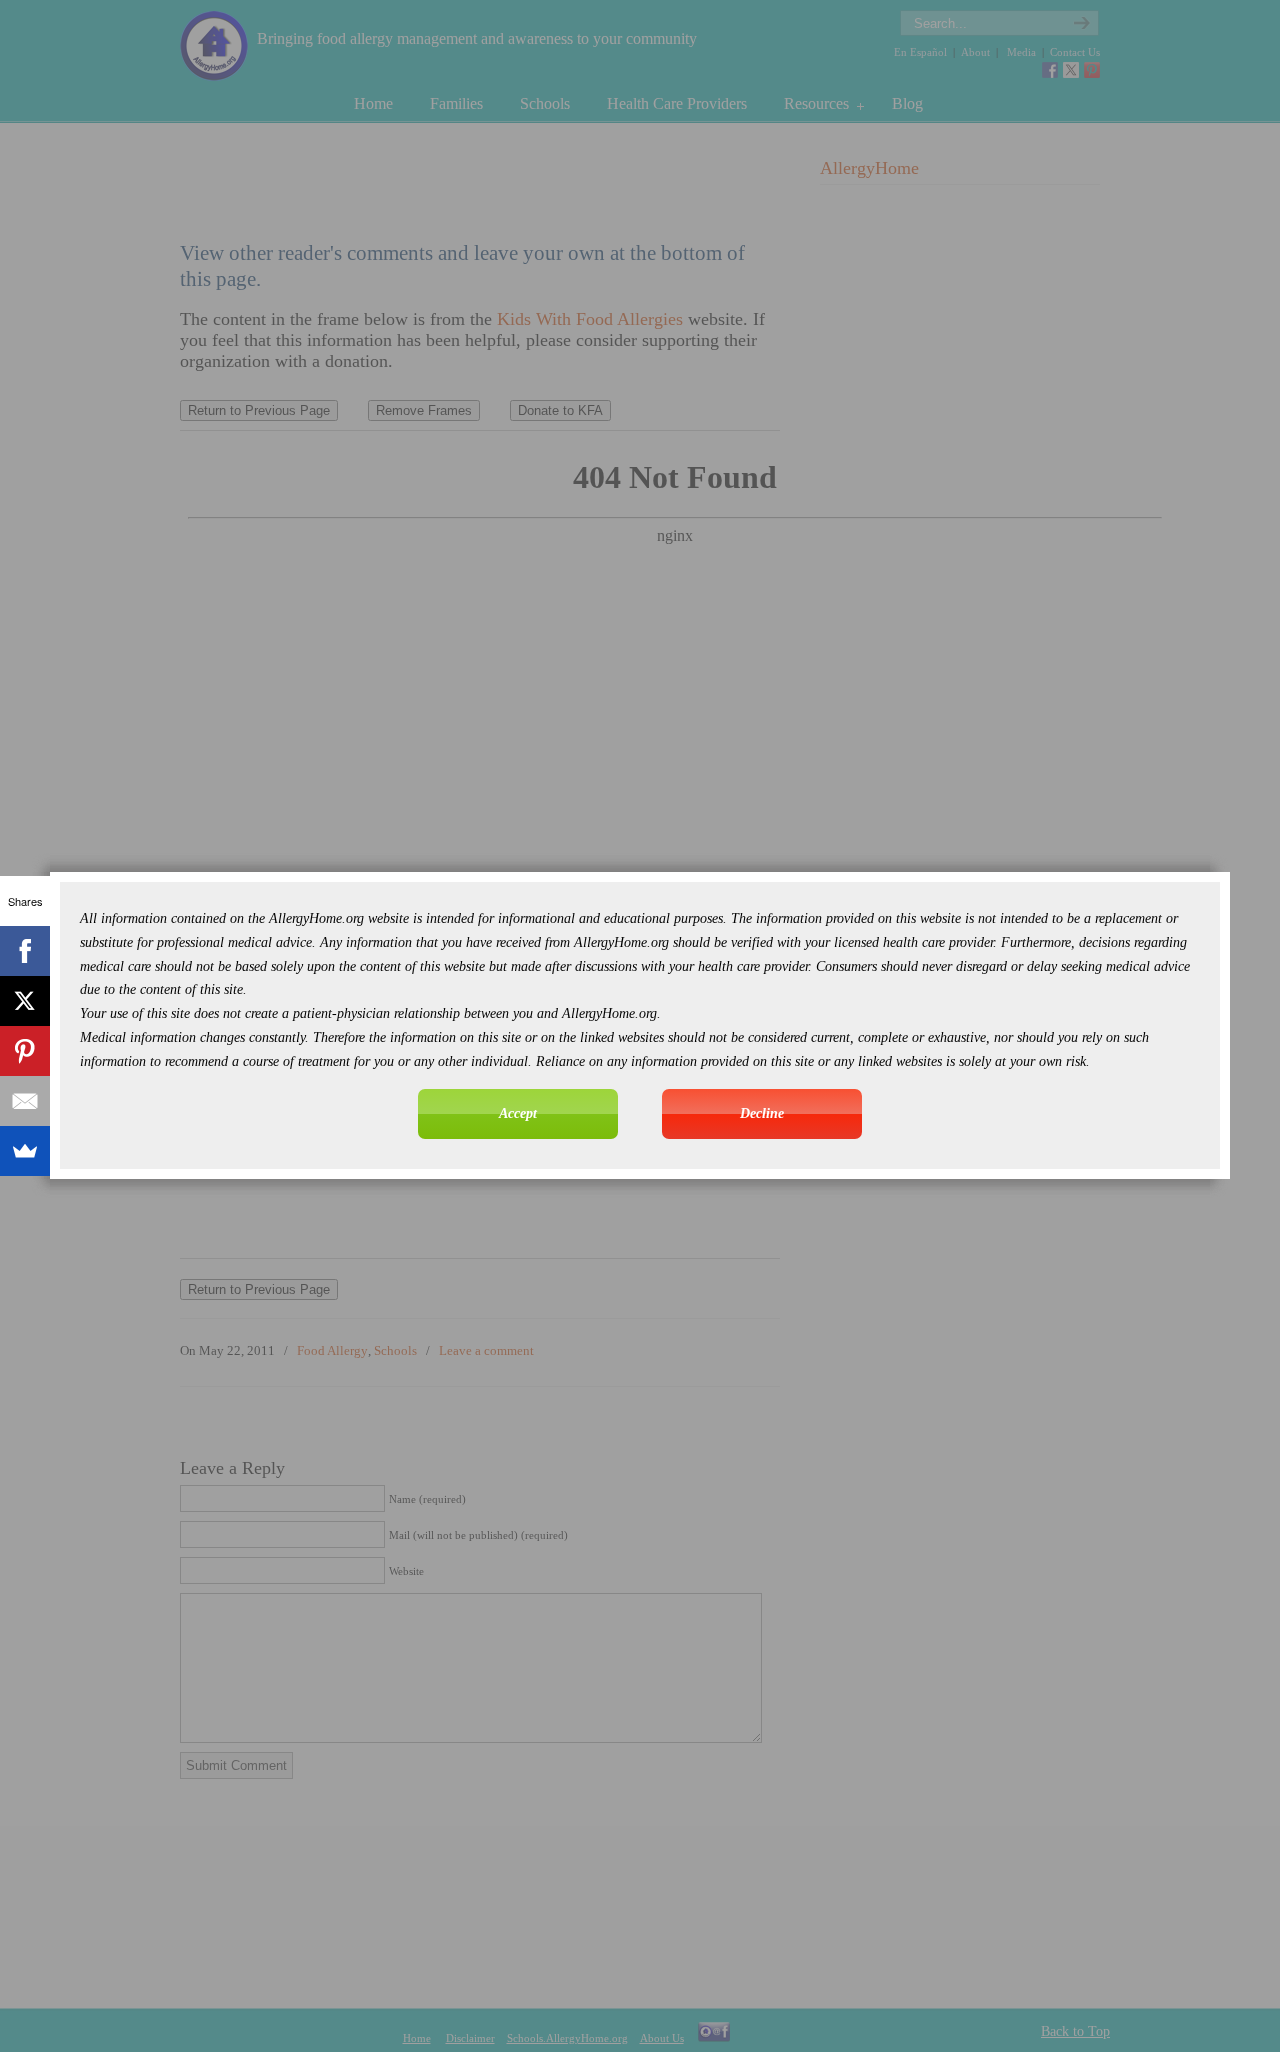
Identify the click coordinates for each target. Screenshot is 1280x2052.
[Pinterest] (25, 1051)
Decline (762, 1113)
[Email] (25, 1101)
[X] (25, 1001)
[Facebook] (25, 951)
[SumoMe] (25, 1151)
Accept (518, 1113)
